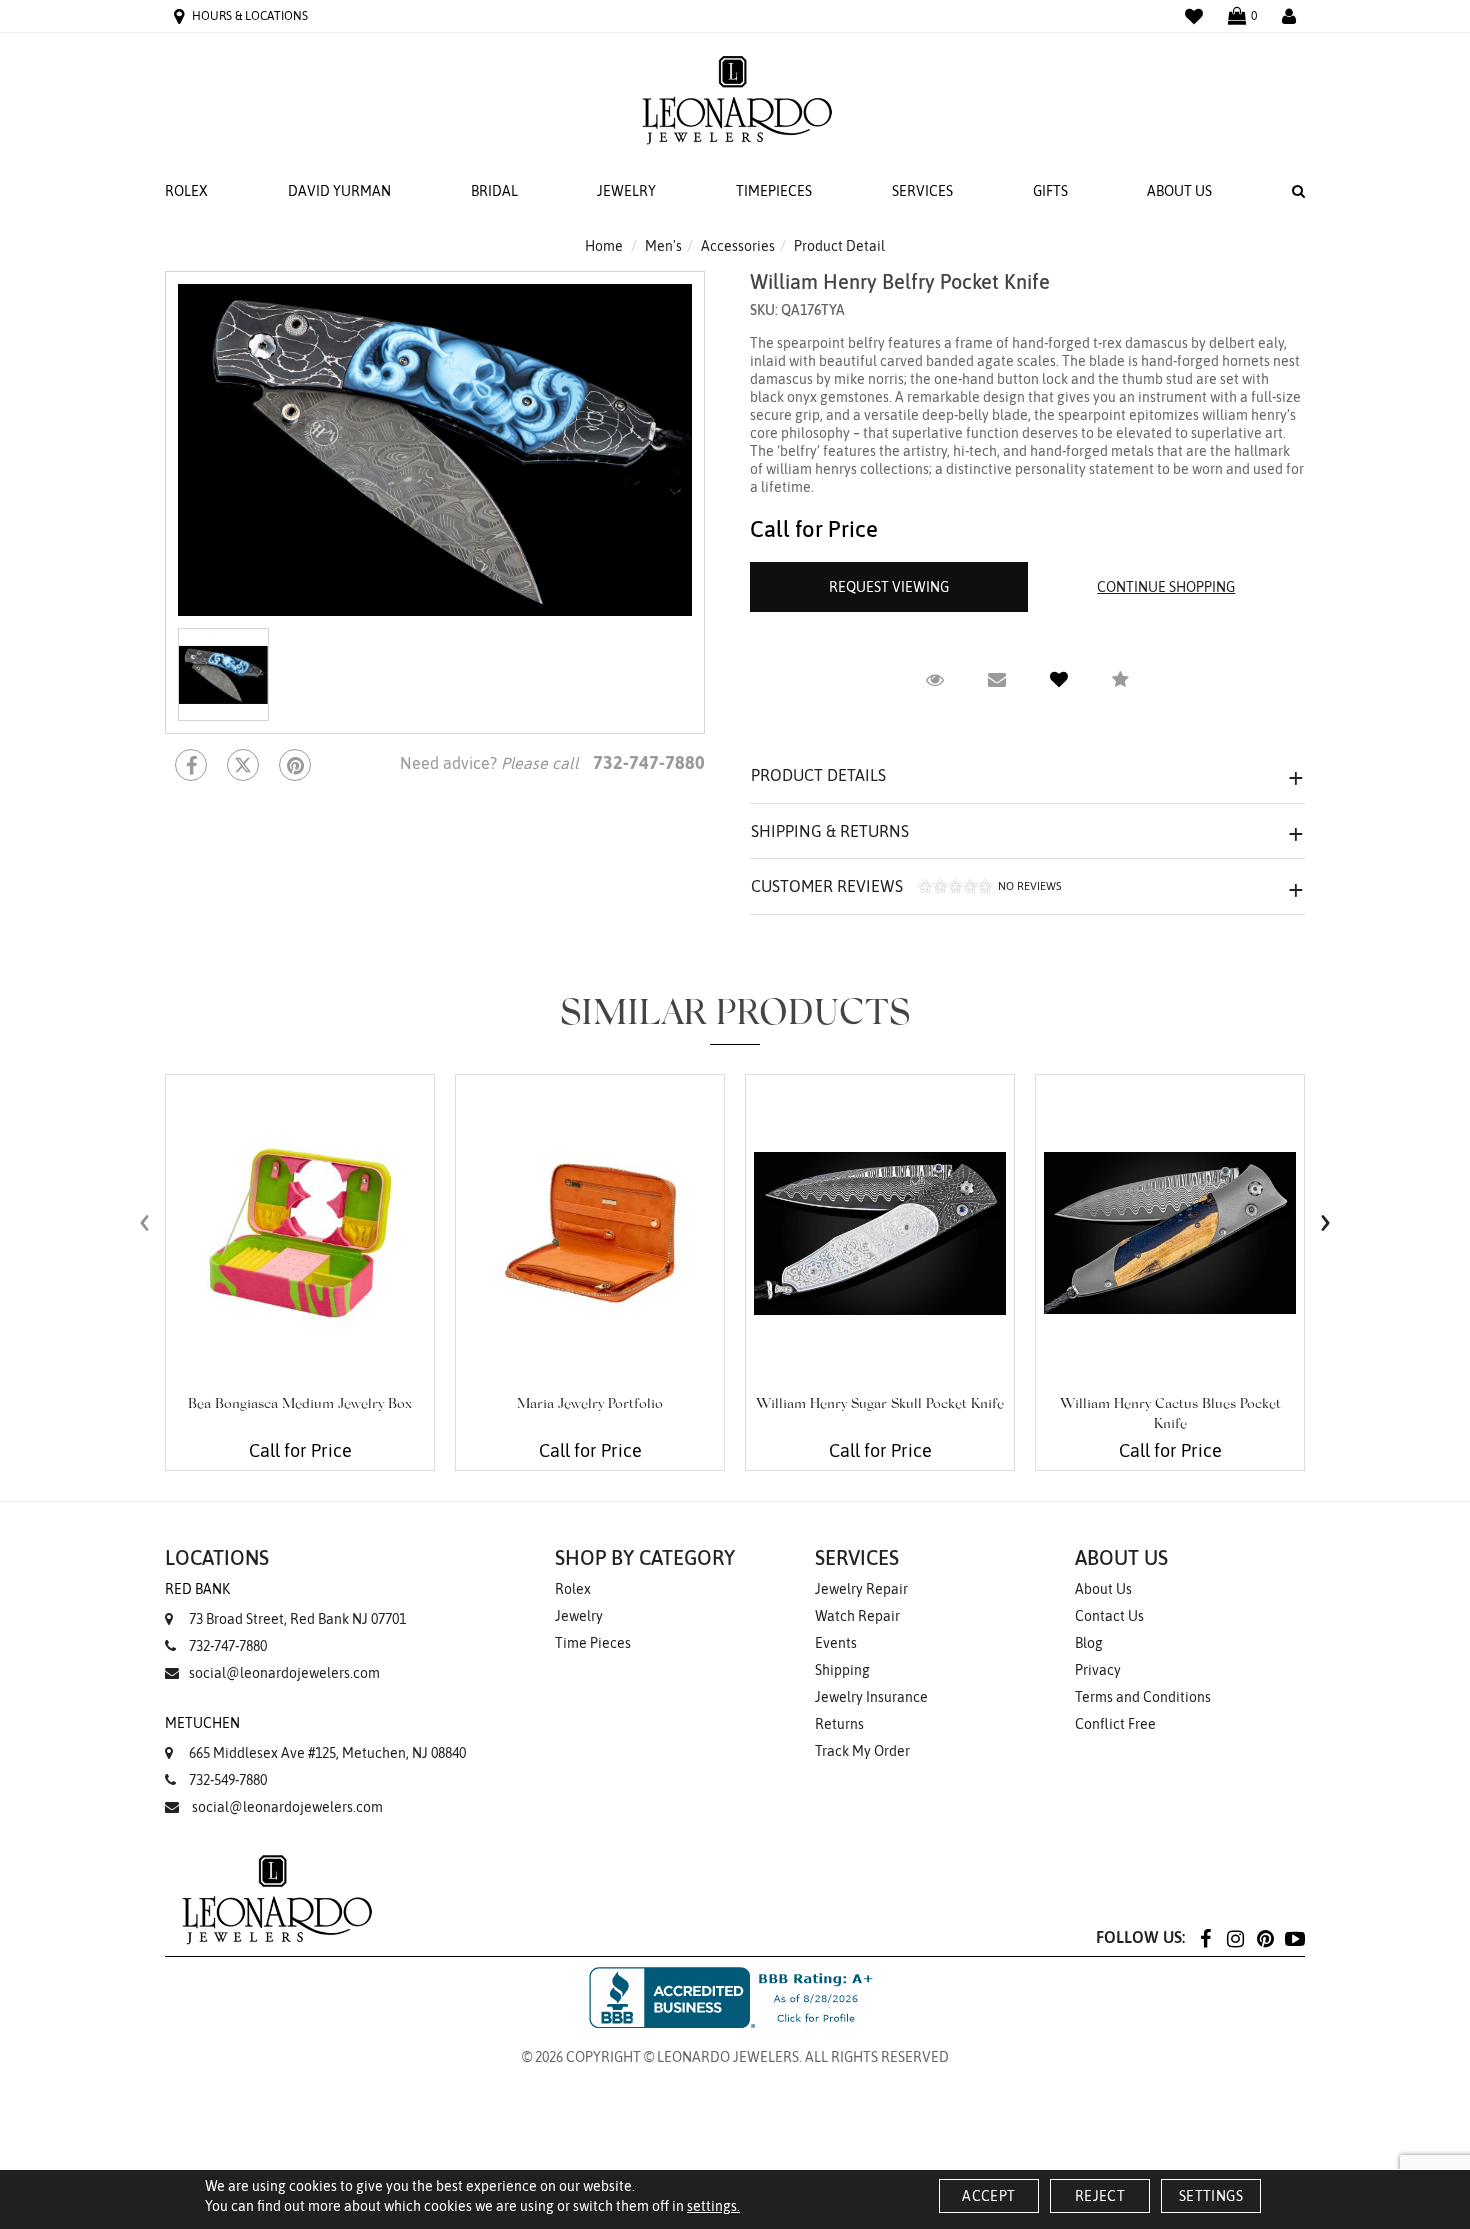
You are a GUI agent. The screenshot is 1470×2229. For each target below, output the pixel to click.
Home (604, 246)
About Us (1179, 191)
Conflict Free (1115, 1724)
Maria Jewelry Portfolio (590, 1405)
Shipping (842, 1670)
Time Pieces (593, 1643)
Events (836, 1643)
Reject (1100, 2196)
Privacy (1098, 1670)
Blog (1089, 1643)
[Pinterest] (1265, 1937)
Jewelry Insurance (871, 1697)
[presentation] (145, 1222)
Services (922, 191)
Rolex (186, 191)
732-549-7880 (228, 1780)
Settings (1211, 2196)
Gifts (1050, 191)
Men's (663, 246)
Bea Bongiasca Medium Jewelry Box (300, 1405)
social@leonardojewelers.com (284, 1673)
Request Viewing (889, 587)
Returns (839, 1724)
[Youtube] (1295, 1937)
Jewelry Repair (861, 1589)
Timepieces (774, 191)
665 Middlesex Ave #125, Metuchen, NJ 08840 (315, 1738)
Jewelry (626, 191)
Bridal (494, 191)
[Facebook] (191, 765)
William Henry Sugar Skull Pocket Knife (880, 1405)
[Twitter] (243, 765)
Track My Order (862, 1751)
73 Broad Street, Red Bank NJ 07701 (285, 1604)
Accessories (738, 246)
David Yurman (339, 191)
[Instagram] (1235, 1937)
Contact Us (1109, 1616)
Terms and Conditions (1143, 1697)
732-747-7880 (228, 1646)
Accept (988, 2196)
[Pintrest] (295, 765)
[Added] (1059, 680)
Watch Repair (857, 1616)
